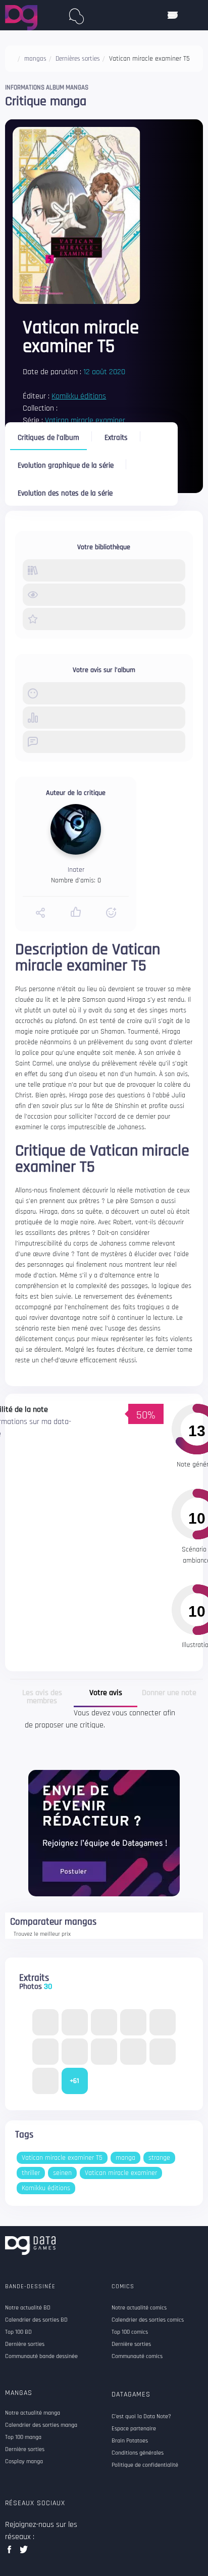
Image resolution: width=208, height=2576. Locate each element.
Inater (76, 870)
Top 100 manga (23, 2437)
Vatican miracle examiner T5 (62, 2158)
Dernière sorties (25, 2450)
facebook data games (11, 2552)
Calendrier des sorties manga (41, 2425)
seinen (62, 2173)
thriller (31, 2173)
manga (125, 2158)
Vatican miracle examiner (85, 420)
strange (159, 2158)
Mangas (19, 2393)
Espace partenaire (134, 2429)
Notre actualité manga (33, 2413)
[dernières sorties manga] (77, 14)
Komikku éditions (79, 396)
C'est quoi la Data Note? (141, 2417)
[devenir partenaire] (104, 1833)
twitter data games (24, 2552)
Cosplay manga (24, 2462)
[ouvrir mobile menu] (173, 15)
